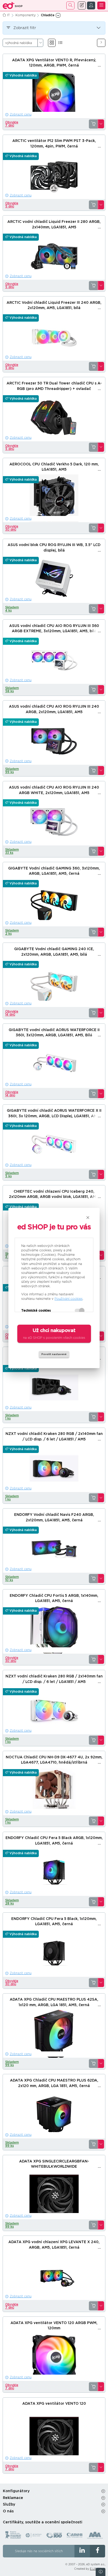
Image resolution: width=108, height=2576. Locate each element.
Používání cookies (69, 1299)
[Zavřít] (88, 1218)
